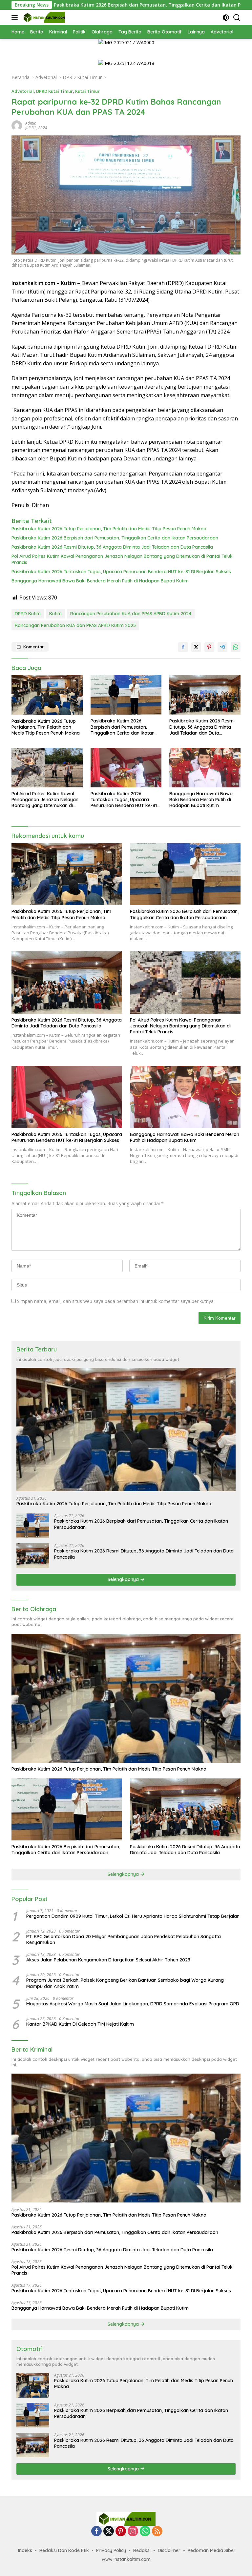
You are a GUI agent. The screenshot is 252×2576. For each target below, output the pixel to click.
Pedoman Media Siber (212, 2550)
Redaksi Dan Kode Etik (64, 2550)
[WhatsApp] (145, 2532)
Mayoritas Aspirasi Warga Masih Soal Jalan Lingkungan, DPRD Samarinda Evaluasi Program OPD (133, 2004)
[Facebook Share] (183, 647)
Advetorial (23, 91)
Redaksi (142, 2550)
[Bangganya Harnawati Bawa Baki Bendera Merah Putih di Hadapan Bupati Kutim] (205, 768)
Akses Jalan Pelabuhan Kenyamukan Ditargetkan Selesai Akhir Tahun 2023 (108, 1960)
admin (31, 123)
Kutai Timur (87, 91)
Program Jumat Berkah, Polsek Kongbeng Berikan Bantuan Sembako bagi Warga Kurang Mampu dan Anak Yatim (125, 1983)
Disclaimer (169, 2550)
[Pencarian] (237, 18)
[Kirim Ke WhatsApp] (236, 647)
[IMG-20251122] (126, 63)
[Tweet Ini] (196, 647)
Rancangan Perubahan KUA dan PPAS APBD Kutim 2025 (75, 625)
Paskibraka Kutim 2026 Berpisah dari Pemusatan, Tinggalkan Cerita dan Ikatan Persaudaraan (115, 538)
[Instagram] (133, 2532)
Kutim (55, 614)
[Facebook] (96, 2532)
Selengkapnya (124, 1579)
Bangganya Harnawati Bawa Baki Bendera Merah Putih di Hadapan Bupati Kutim (100, 581)
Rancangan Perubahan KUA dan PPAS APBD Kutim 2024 (131, 614)
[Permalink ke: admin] (17, 125)
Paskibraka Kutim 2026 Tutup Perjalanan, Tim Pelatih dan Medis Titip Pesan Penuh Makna (109, 529)
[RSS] (157, 2532)
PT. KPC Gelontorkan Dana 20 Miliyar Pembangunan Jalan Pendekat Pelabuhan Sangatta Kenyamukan (124, 1939)
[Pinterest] (121, 2532)
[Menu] (16, 17)
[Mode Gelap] (226, 18)
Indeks (25, 2550)
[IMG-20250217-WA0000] (126, 42)
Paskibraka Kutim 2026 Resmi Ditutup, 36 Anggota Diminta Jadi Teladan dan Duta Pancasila (112, 547)
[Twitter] (109, 2532)
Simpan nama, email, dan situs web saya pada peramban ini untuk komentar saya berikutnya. (116, 1301)
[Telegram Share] (222, 647)
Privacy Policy (111, 2550)
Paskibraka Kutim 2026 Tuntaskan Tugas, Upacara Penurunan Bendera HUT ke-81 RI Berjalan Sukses (121, 572)
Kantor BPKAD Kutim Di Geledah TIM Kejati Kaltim (80, 2024)
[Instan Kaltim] (43, 17)
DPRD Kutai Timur (54, 91)
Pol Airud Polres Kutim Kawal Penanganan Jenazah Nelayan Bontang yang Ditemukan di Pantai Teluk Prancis (122, 559)
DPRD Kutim (28, 614)
